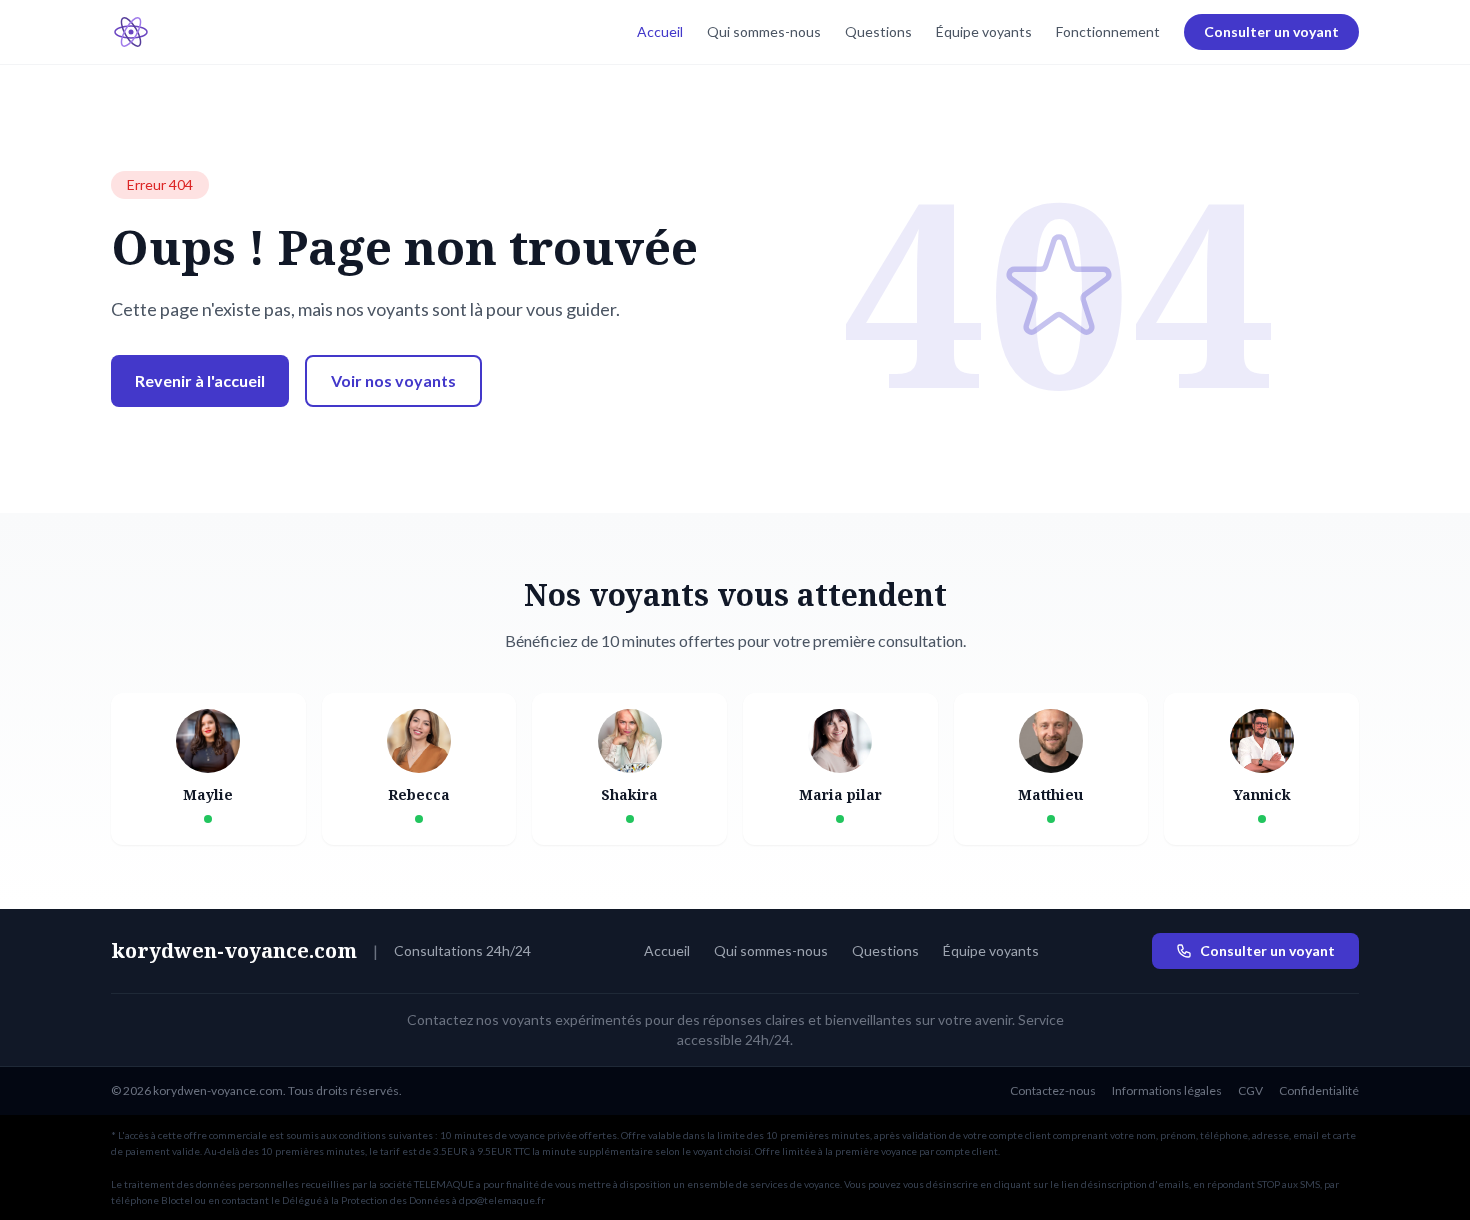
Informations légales (1167, 1090)
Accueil (660, 31)
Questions (878, 31)
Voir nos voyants (393, 380)
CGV (1250, 1090)
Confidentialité (1319, 1090)
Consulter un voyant (1271, 31)
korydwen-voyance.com (234, 950)
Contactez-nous (1053, 1090)
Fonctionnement (1108, 31)
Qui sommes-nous (764, 31)
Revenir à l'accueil (200, 380)
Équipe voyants (984, 31)
